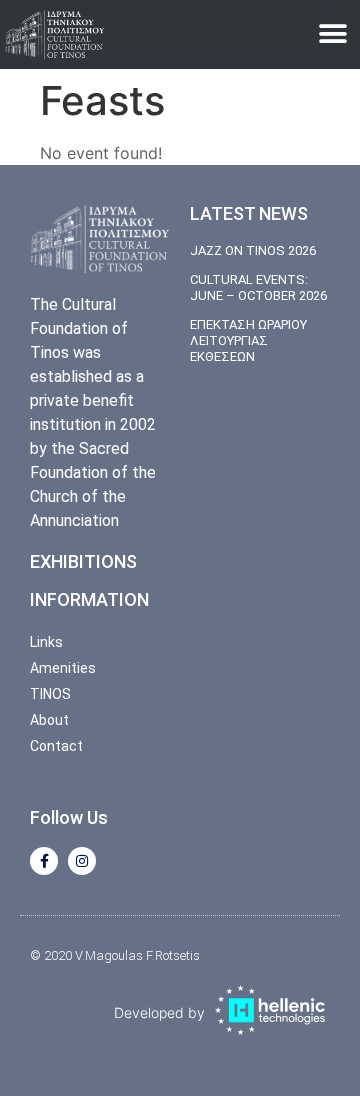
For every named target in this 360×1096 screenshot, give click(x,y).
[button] (332, 34)
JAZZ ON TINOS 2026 (253, 250)
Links (46, 642)
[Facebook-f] (44, 861)
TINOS (50, 694)
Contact (56, 746)
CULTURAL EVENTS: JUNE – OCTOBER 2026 (258, 287)
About (49, 720)
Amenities (63, 668)
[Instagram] (82, 861)
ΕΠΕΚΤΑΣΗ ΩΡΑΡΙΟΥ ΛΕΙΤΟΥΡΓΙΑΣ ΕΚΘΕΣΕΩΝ (248, 340)
